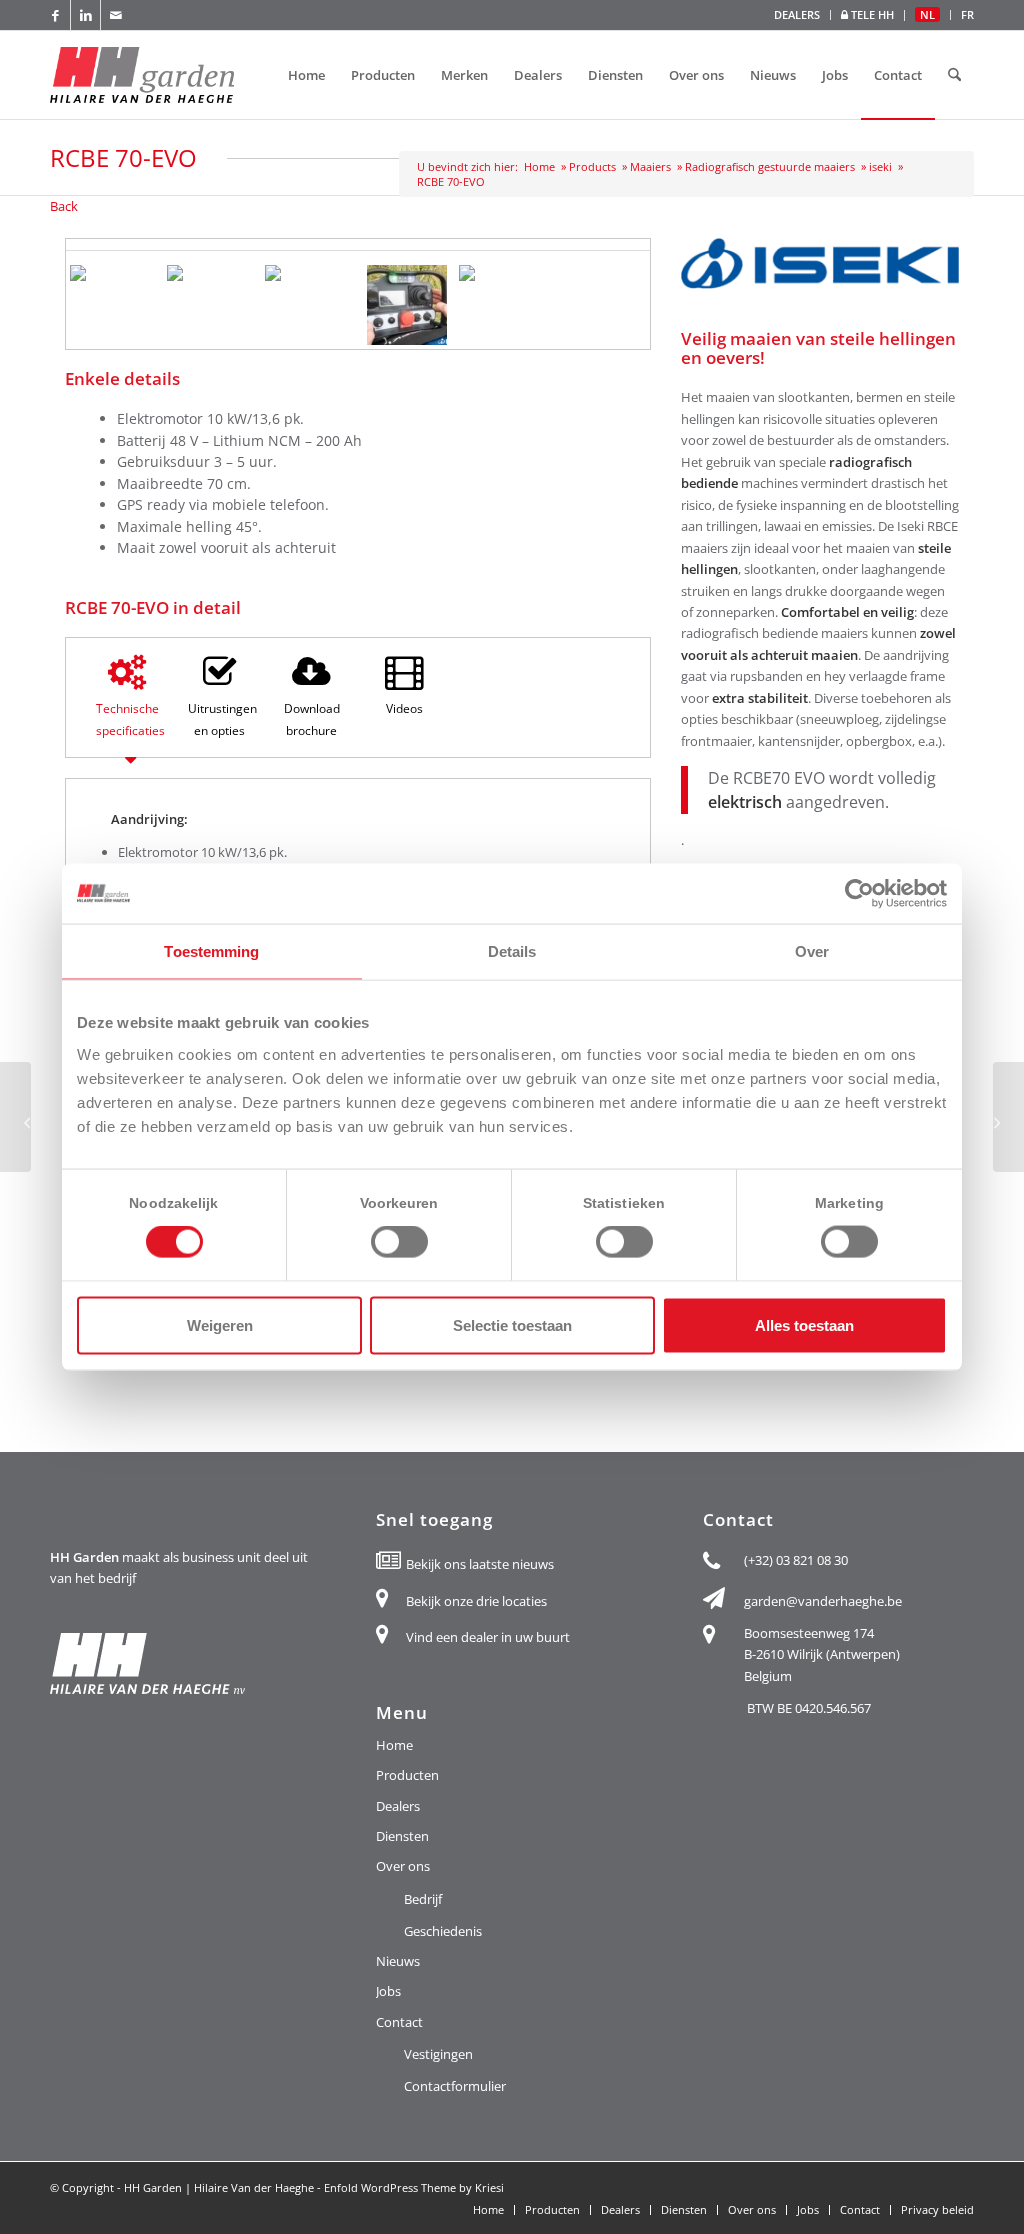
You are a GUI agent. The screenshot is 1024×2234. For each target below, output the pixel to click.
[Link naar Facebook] (55, 15)
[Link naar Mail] (116, 15)
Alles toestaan (804, 1324)
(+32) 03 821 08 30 (796, 1560)
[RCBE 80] (15, 1117)
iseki (880, 166)
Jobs (388, 1991)
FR (967, 14)
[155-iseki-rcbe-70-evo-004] (211, 273)
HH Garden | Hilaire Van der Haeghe (219, 2187)
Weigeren (220, 1324)
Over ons (403, 1866)
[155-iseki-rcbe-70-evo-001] (503, 273)
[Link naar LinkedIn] (85, 15)
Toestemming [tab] (211, 951)
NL (927, 14)
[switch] (399, 1242)
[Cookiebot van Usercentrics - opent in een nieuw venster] (859, 894)
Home (539, 166)
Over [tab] (812, 951)
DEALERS (797, 14)
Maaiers (650, 166)
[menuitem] (797, 15)
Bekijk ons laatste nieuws (480, 1564)
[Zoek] (954, 75)
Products (592, 166)
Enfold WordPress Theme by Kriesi (414, 2187)
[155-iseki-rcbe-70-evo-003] (309, 273)
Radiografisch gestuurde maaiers (770, 166)
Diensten (402, 1836)
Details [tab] (512, 951)
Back (64, 206)
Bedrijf (423, 1899)
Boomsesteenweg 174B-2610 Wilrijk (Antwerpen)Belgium (822, 1654)
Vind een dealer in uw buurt (488, 1637)
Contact (399, 2022)
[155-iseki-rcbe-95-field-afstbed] (406, 305)
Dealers (398, 1806)
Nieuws (398, 1961)
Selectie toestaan (512, 1324)
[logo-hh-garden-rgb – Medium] (142, 75)
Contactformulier (455, 2086)
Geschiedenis (443, 1931)
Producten (407, 1775)
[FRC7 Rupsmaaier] (1008, 1117)
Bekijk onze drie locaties (476, 1601)
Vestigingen (438, 2054)
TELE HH (871, 14)
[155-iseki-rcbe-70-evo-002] (114, 273)
